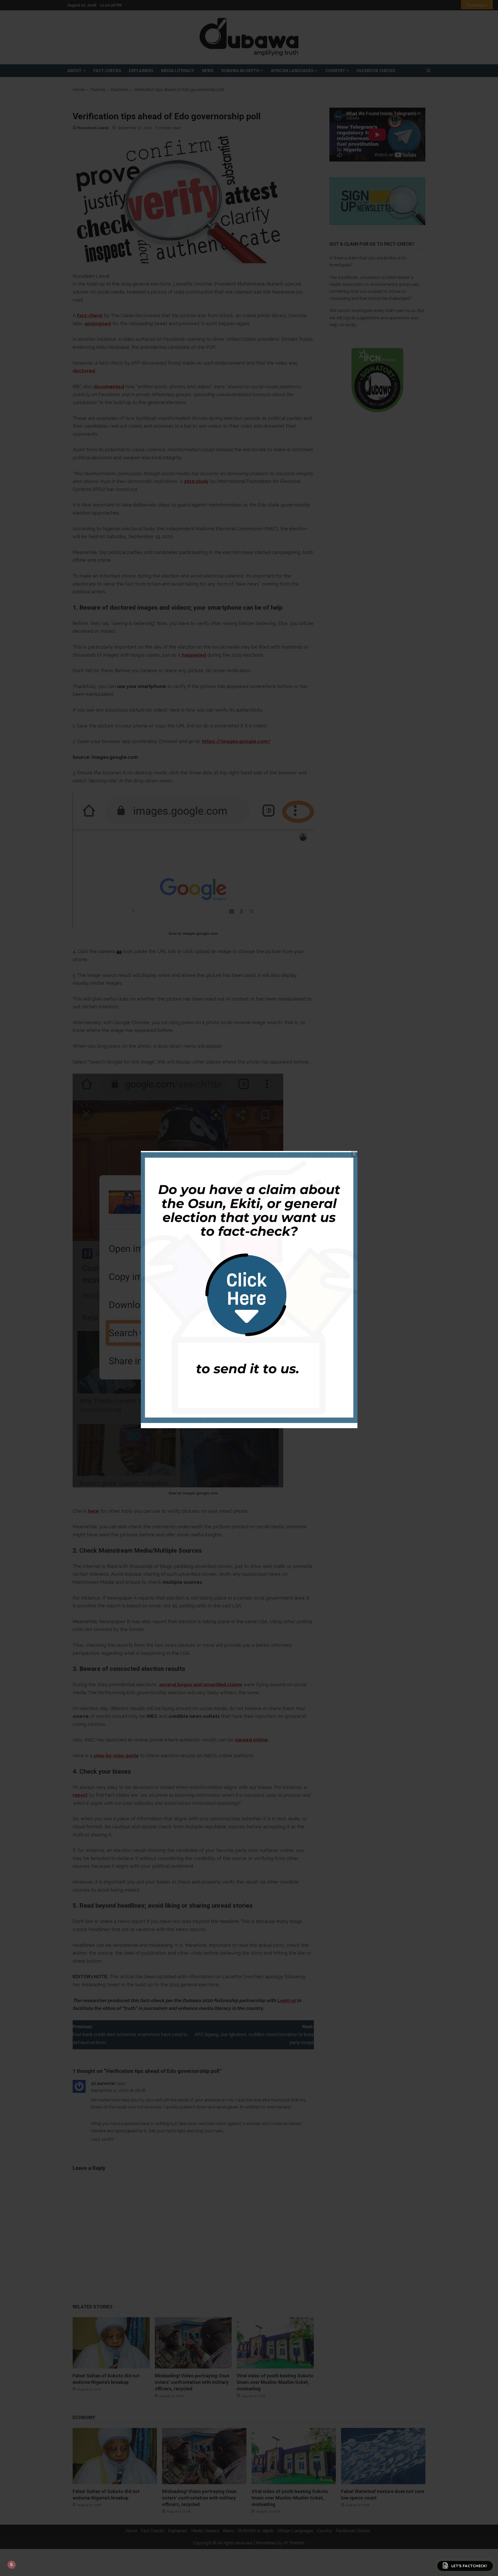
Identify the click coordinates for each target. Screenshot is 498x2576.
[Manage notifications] (11, 2565)
